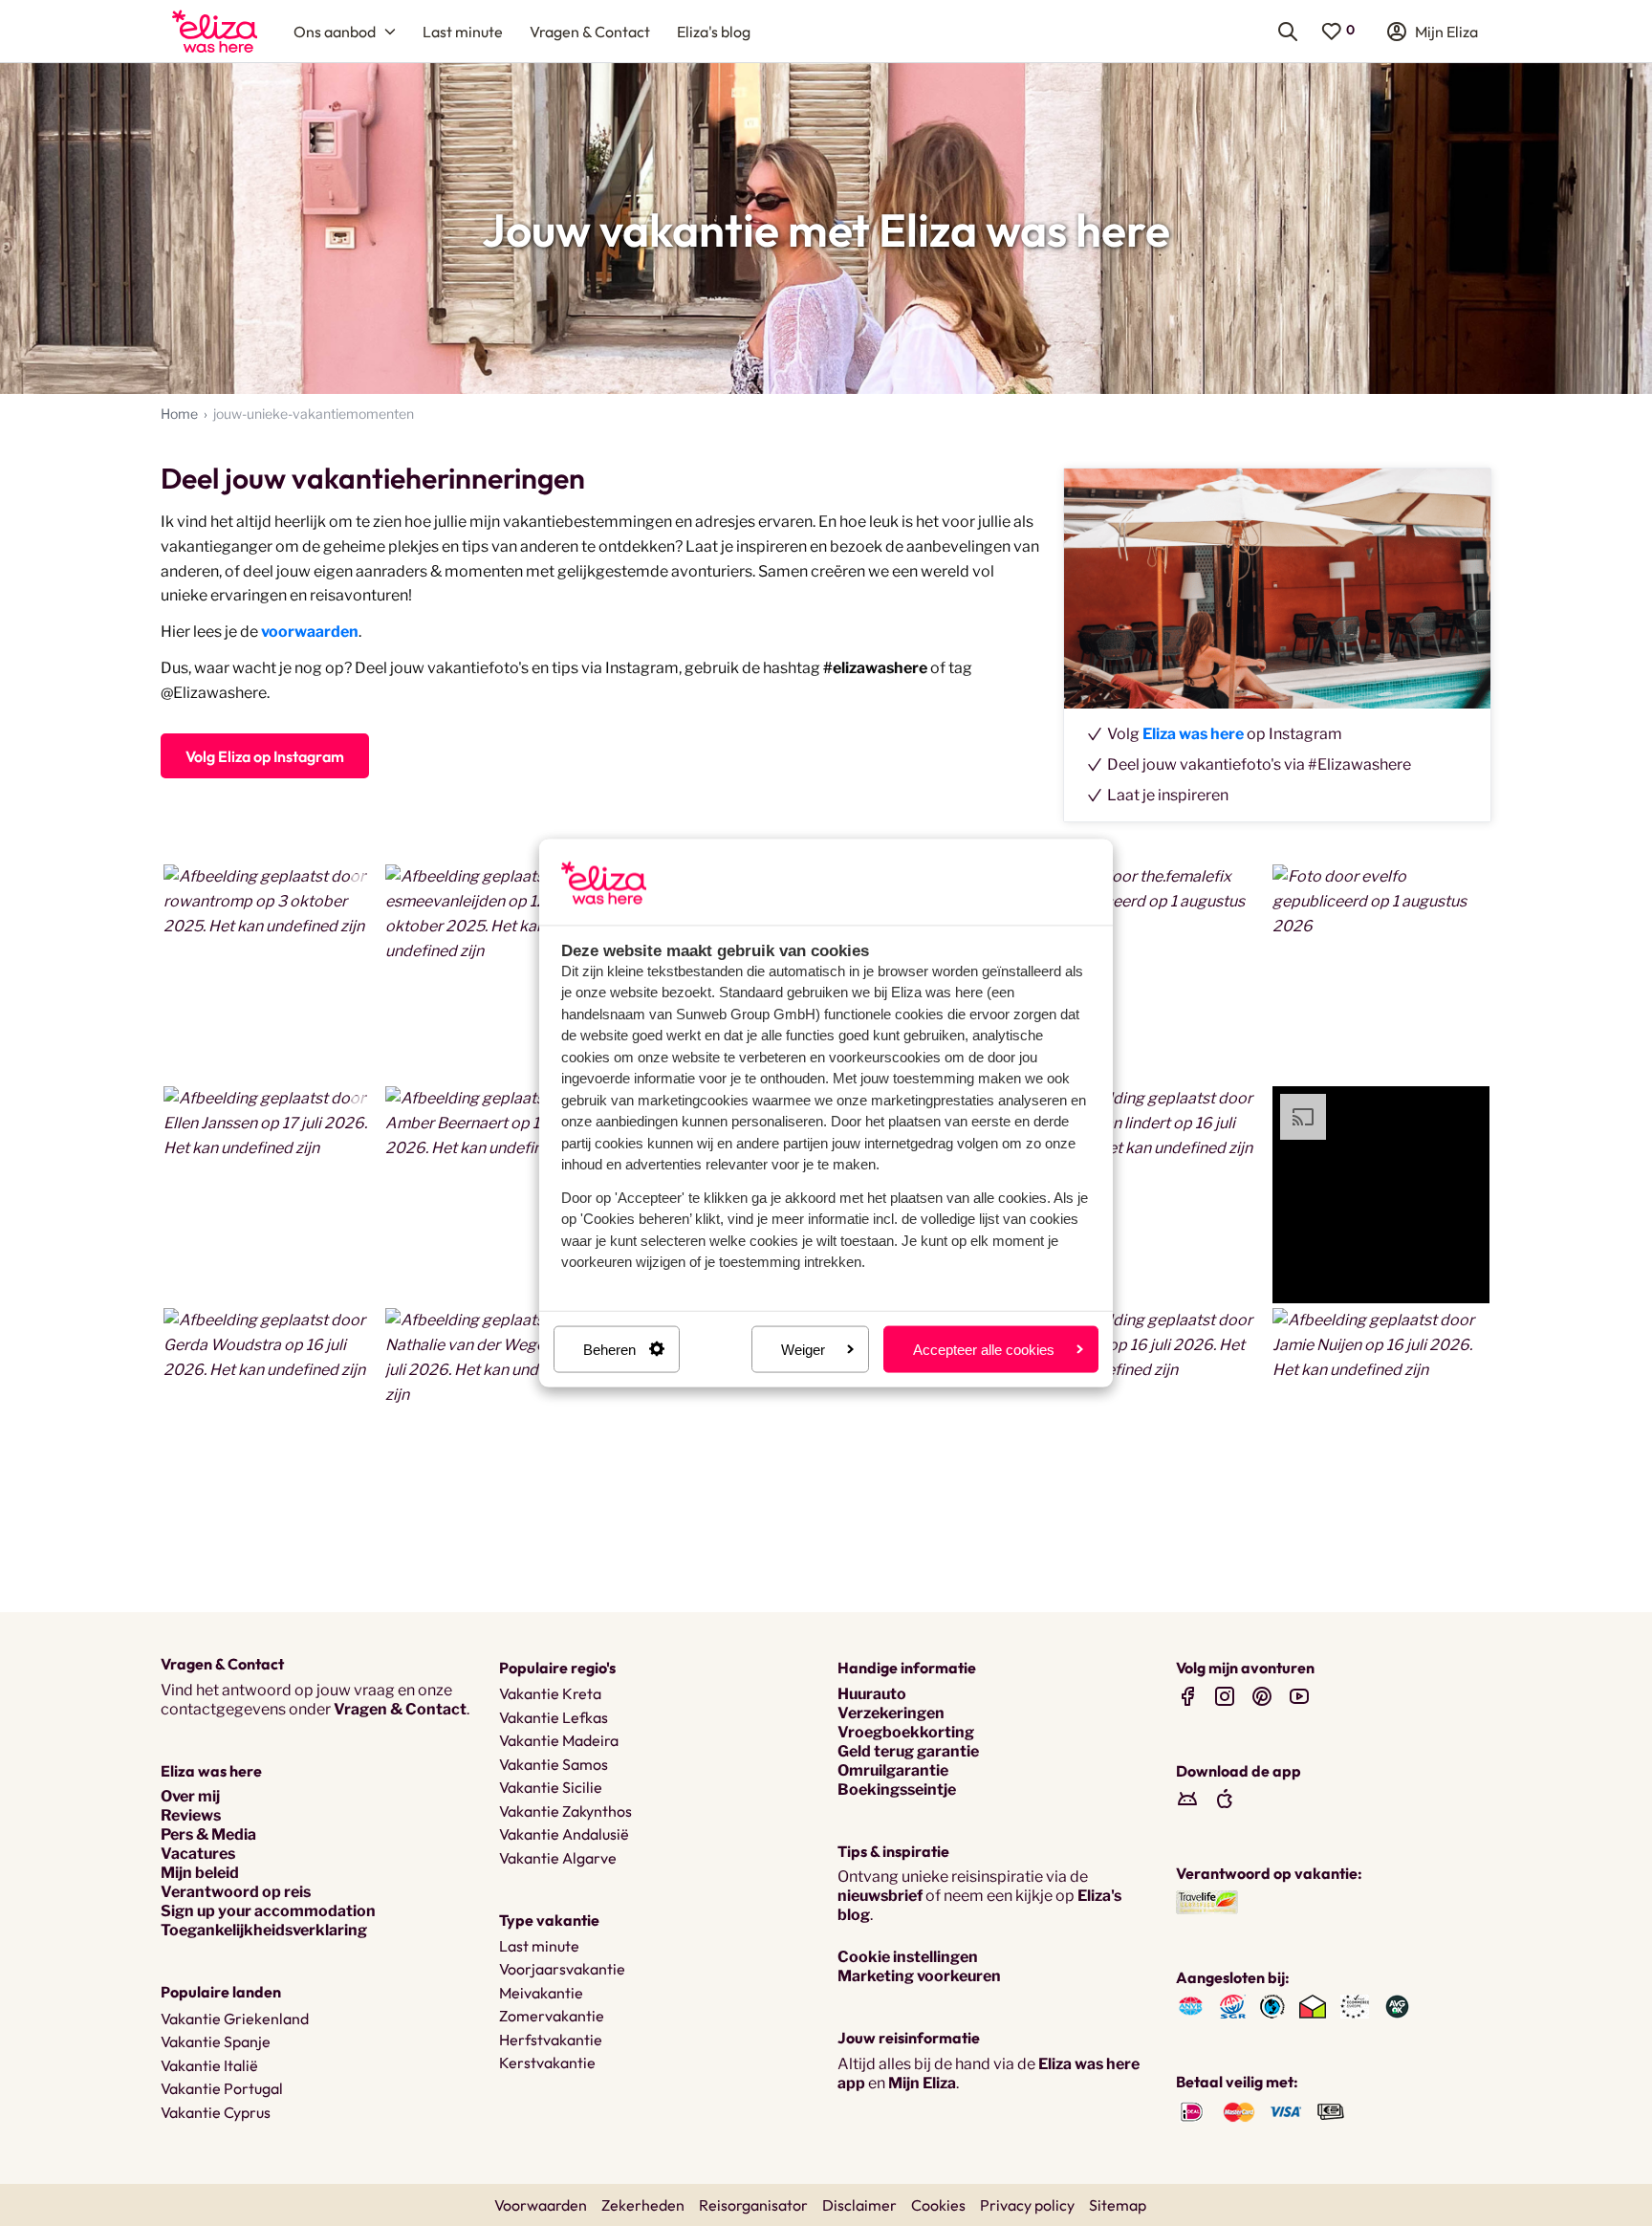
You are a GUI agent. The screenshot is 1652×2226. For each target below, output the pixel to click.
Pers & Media (208, 1834)
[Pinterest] (1262, 1696)
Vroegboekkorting (906, 1732)
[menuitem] (215, 31)
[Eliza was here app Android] (1187, 1798)
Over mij (190, 1796)
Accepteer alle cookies (984, 1349)
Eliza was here (1193, 734)
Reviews (191, 1815)
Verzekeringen (891, 1713)
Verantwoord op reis (236, 1892)
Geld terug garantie (908, 1751)
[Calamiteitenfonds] (1272, 2005)
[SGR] (1233, 2005)
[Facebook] (1187, 1696)
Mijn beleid (200, 1873)
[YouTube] (1299, 1696)
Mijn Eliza (922, 2083)
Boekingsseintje (897, 1790)
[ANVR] (1191, 2005)
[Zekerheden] (1355, 2005)
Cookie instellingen (908, 1957)
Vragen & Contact (400, 1709)
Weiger (803, 1349)
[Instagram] (1225, 1696)
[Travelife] (1207, 1901)
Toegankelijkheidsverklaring (264, 1930)
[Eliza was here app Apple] (1225, 1798)
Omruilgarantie (893, 1770)
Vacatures (198, 1854)
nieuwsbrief (880, 1896)
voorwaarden (310, 632)
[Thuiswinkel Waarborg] (1313, 2005)
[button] (272, 973)
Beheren (609, 1349)
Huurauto (872, 1694)
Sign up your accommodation (268, 1911)
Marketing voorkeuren (919, 1976)
